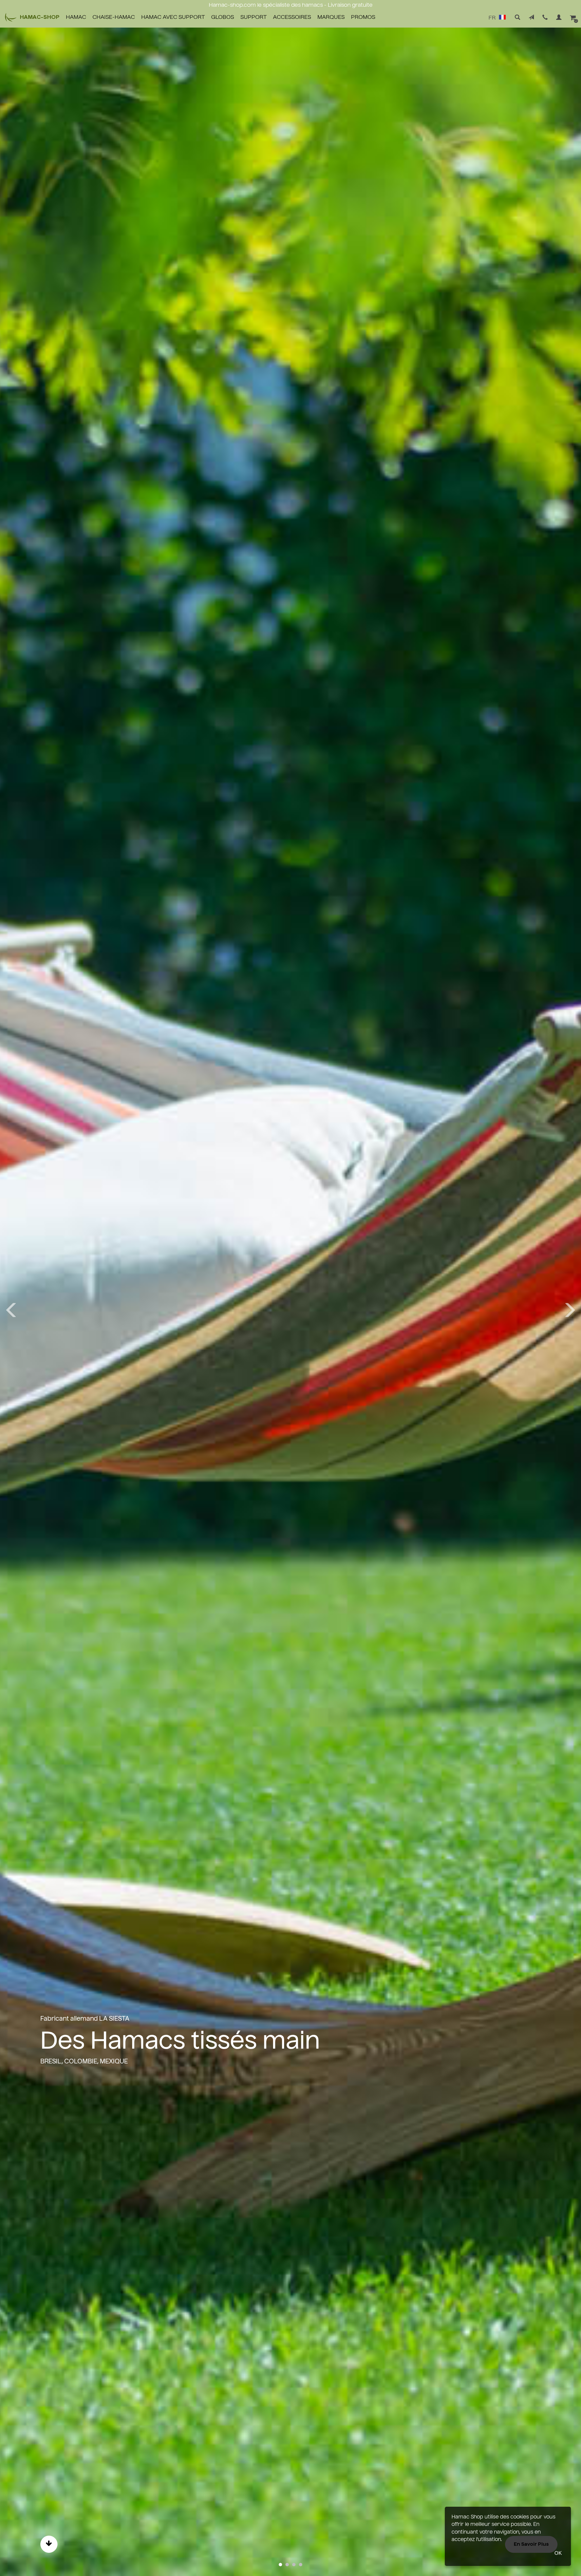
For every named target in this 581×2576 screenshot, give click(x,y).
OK (558, 2553)
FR (493, 18)
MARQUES (331, 17)
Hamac (76, 17)
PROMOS (363, 17)
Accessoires (292, 17)
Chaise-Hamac (114, 17)
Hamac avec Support (173, 17)
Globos (223, 17)
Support (254, 17)
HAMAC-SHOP (40, 17)
